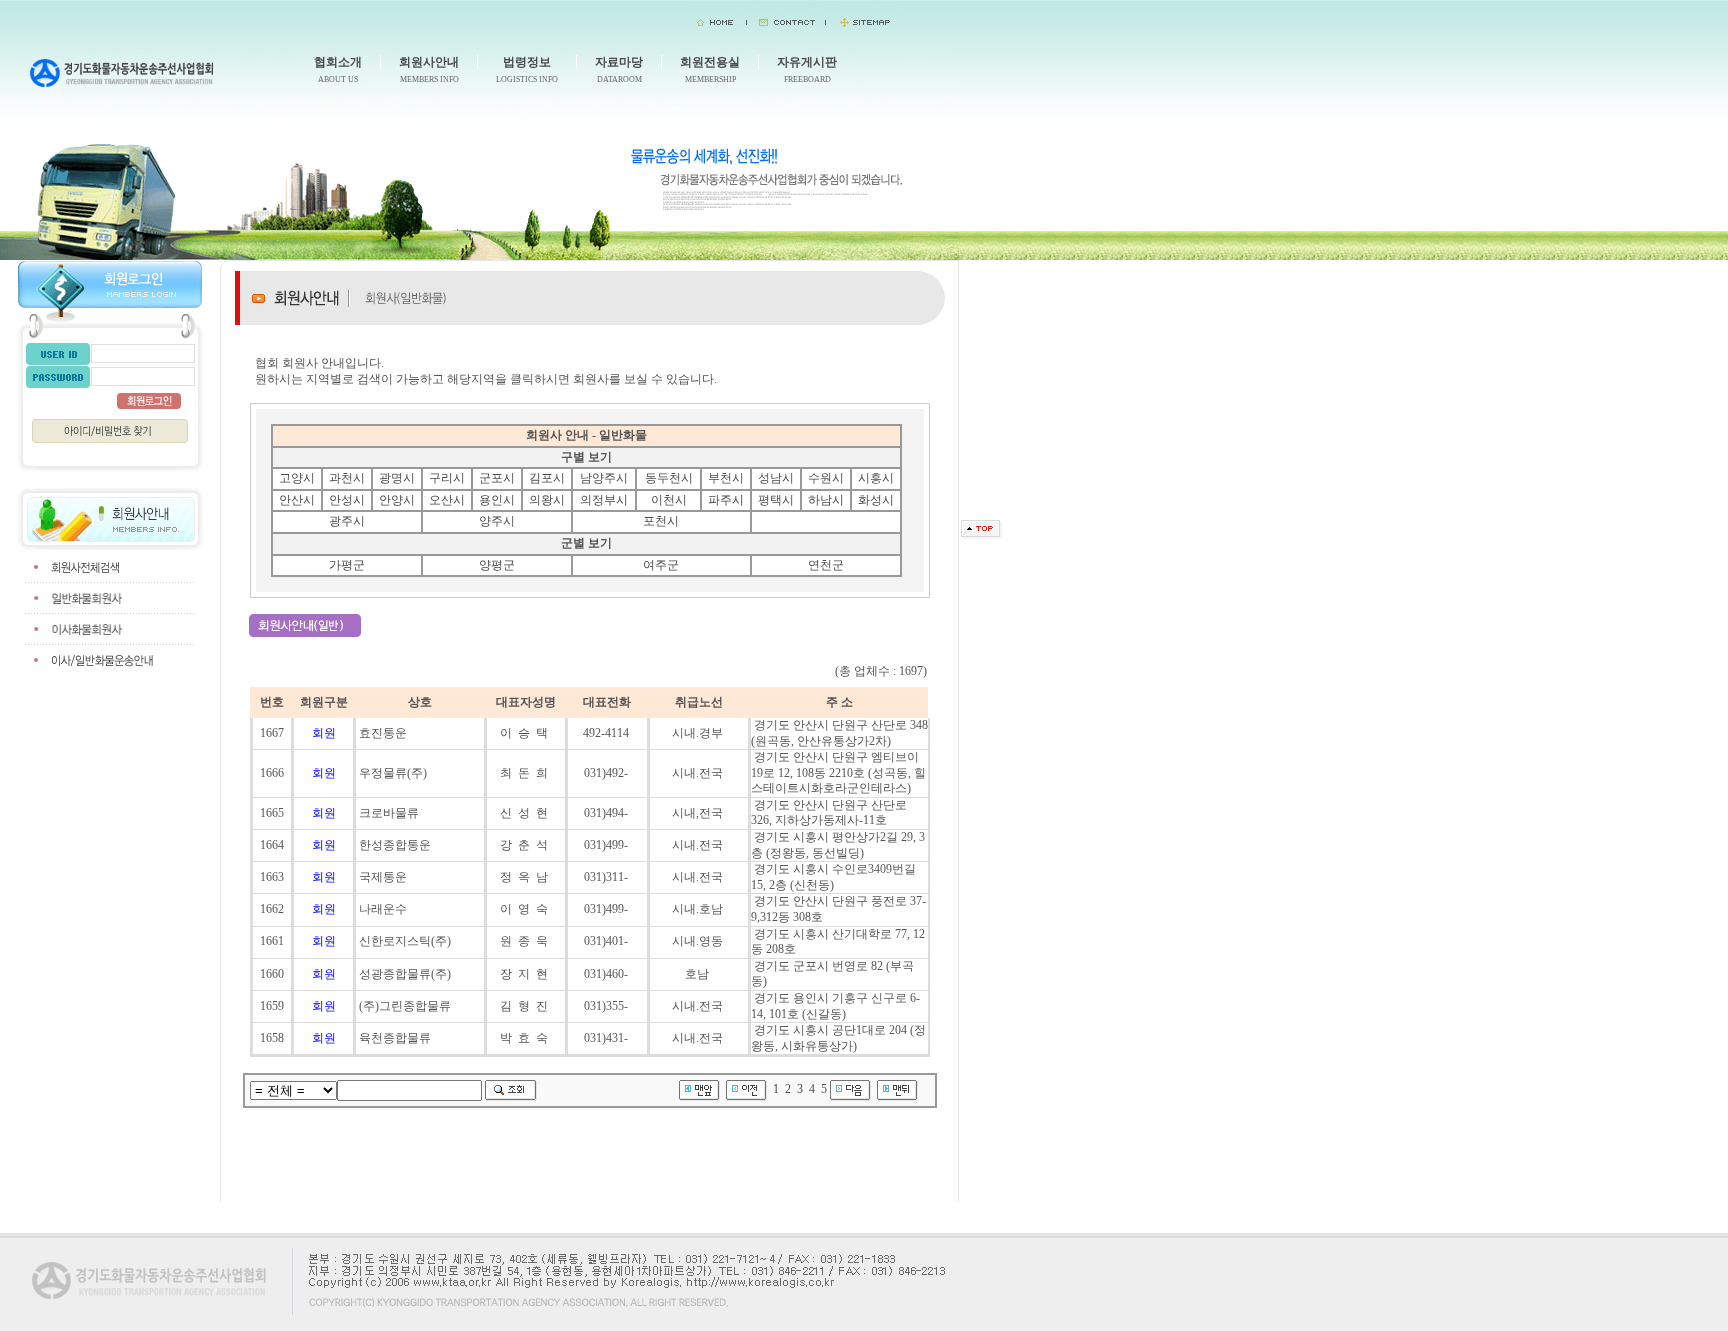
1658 (272, 1038)
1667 (272, 733)
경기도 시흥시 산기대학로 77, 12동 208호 (838, 942)
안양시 (397, 500)
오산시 (447, 500)
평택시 (776, 500)
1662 (272, 909)
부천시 (726, 478)
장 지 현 (525, 974)
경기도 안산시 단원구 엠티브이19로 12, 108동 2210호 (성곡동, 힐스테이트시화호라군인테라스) (838, 772)
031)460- (607, 974)
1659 (272, 1006)
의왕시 (547, 500)
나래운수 (383, 909)
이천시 (669, 500)
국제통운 (383, 877)
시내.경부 (699, 733)
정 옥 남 (525, 877)
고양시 (297, 478)
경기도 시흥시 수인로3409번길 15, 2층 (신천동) (833, 877)
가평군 (347, 565)
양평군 (497, 565)
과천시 (347, 478)
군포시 (497, 478)
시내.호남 (699, 909)
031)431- (607, 1038)
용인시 (497, 500)
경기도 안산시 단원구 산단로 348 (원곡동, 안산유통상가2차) (839, 733)
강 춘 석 (525, 845)
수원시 (826, 478)
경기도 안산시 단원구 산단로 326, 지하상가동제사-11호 (829, 813)
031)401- (607, 941)
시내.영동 (699, 941)
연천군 (826, 565)
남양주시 (604, 478)
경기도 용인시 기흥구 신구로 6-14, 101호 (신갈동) (835, 1006)
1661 (272, 941)
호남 (698, 974)
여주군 (661, 565)
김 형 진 (525, 1006)
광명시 (397, 478)
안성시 (347, 500)
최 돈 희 (525, 773)
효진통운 (383, 733)
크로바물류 (389, 813)
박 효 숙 (525, 1038)
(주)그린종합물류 (405, 1006)
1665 (272, 813)
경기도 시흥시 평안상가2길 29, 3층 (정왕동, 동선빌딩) (838, 845)
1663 (272, 877)
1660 (272, 974)
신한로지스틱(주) (405, 941)
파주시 (726, 500)
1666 (272, 773)
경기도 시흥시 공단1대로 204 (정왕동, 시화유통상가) (838, 1038)
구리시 (447, 478)
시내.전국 (699, 773)
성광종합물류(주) (405, 974)
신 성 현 (525, 813)
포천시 (661, 521)
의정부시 (604, 500)
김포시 (547, 478)
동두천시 (669, 478)
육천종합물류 (395, 1038)
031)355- (607, 1006)
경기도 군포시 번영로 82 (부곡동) (832, 974)
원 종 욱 (525, 941)
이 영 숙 (525, 909)
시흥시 (876, 478)
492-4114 (607, 733)
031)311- (607, 877)
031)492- (607, 773)
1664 (272, 845)
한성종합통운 (395, 845)
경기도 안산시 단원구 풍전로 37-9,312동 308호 (838, 909)
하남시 (826, 500)
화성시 (876, 500)
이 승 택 (525, 733)
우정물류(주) (393, 773)
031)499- (607, 845)
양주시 (497, 521)
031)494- (607, 813)
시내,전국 (699, 813)
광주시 (347, 521)
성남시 (776, 478)
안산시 (297, 500)
